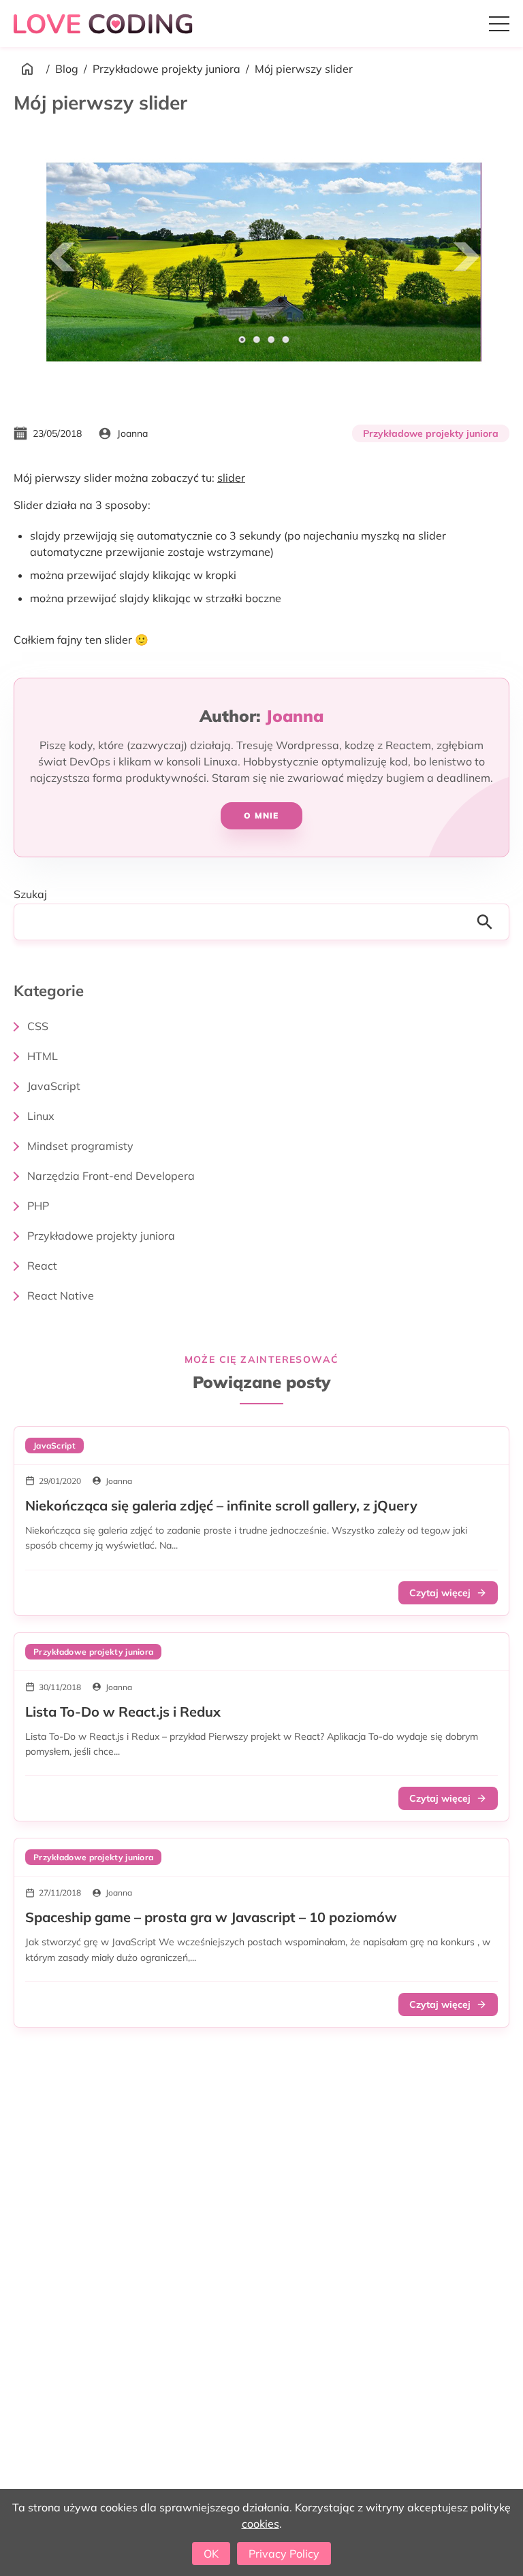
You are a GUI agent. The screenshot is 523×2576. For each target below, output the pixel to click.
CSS (38, 1026)
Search (489, 922)
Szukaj (30, 894)
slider (231, 478)
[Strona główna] (27, 69)
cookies (260, 2524)
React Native (61, 1295)
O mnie (261, 815)
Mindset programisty (80, 1146)
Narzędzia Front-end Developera (111, 1176)
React (42, 1266)
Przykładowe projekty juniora (167, 69)
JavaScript (54, 1086)
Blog (67, 69)
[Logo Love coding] (105, 23)
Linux (41, 1116)
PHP (38, 1206)
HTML (43, 1056)
